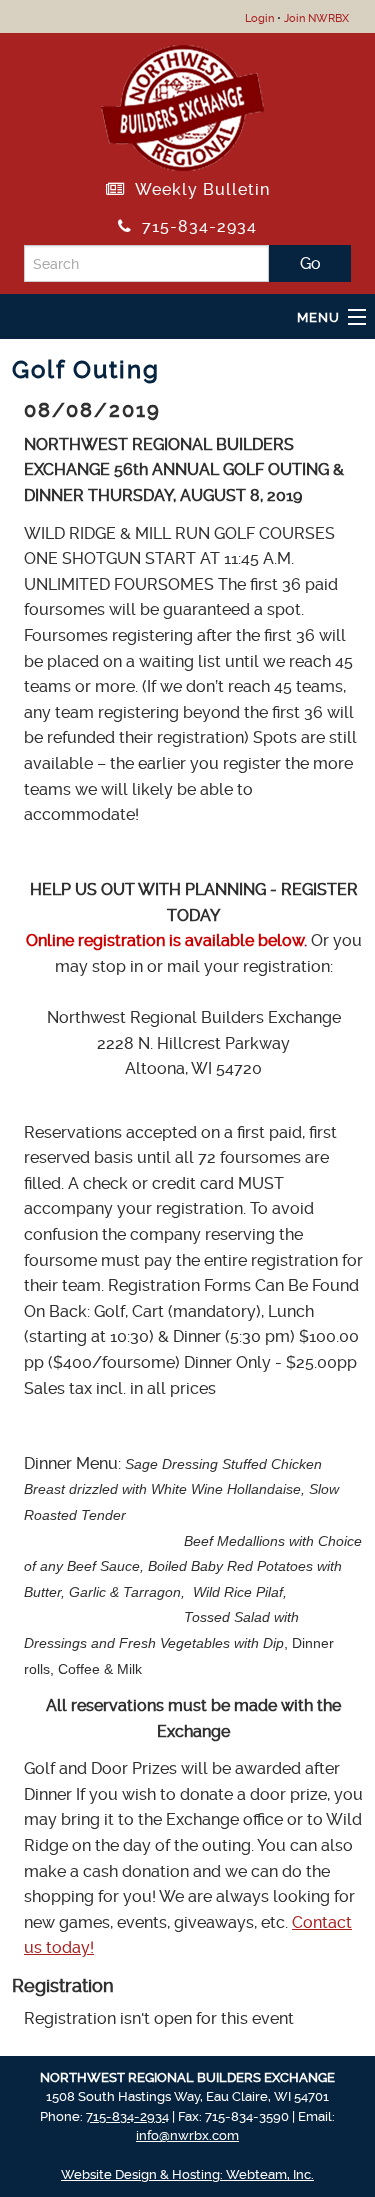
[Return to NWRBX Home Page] (182, 104)
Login (259, 18)
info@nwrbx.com (187, 2135)
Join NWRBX (316, 18)
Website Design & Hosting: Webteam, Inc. (187, 2174)
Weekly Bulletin (197, 189)
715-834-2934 (194, 226)
